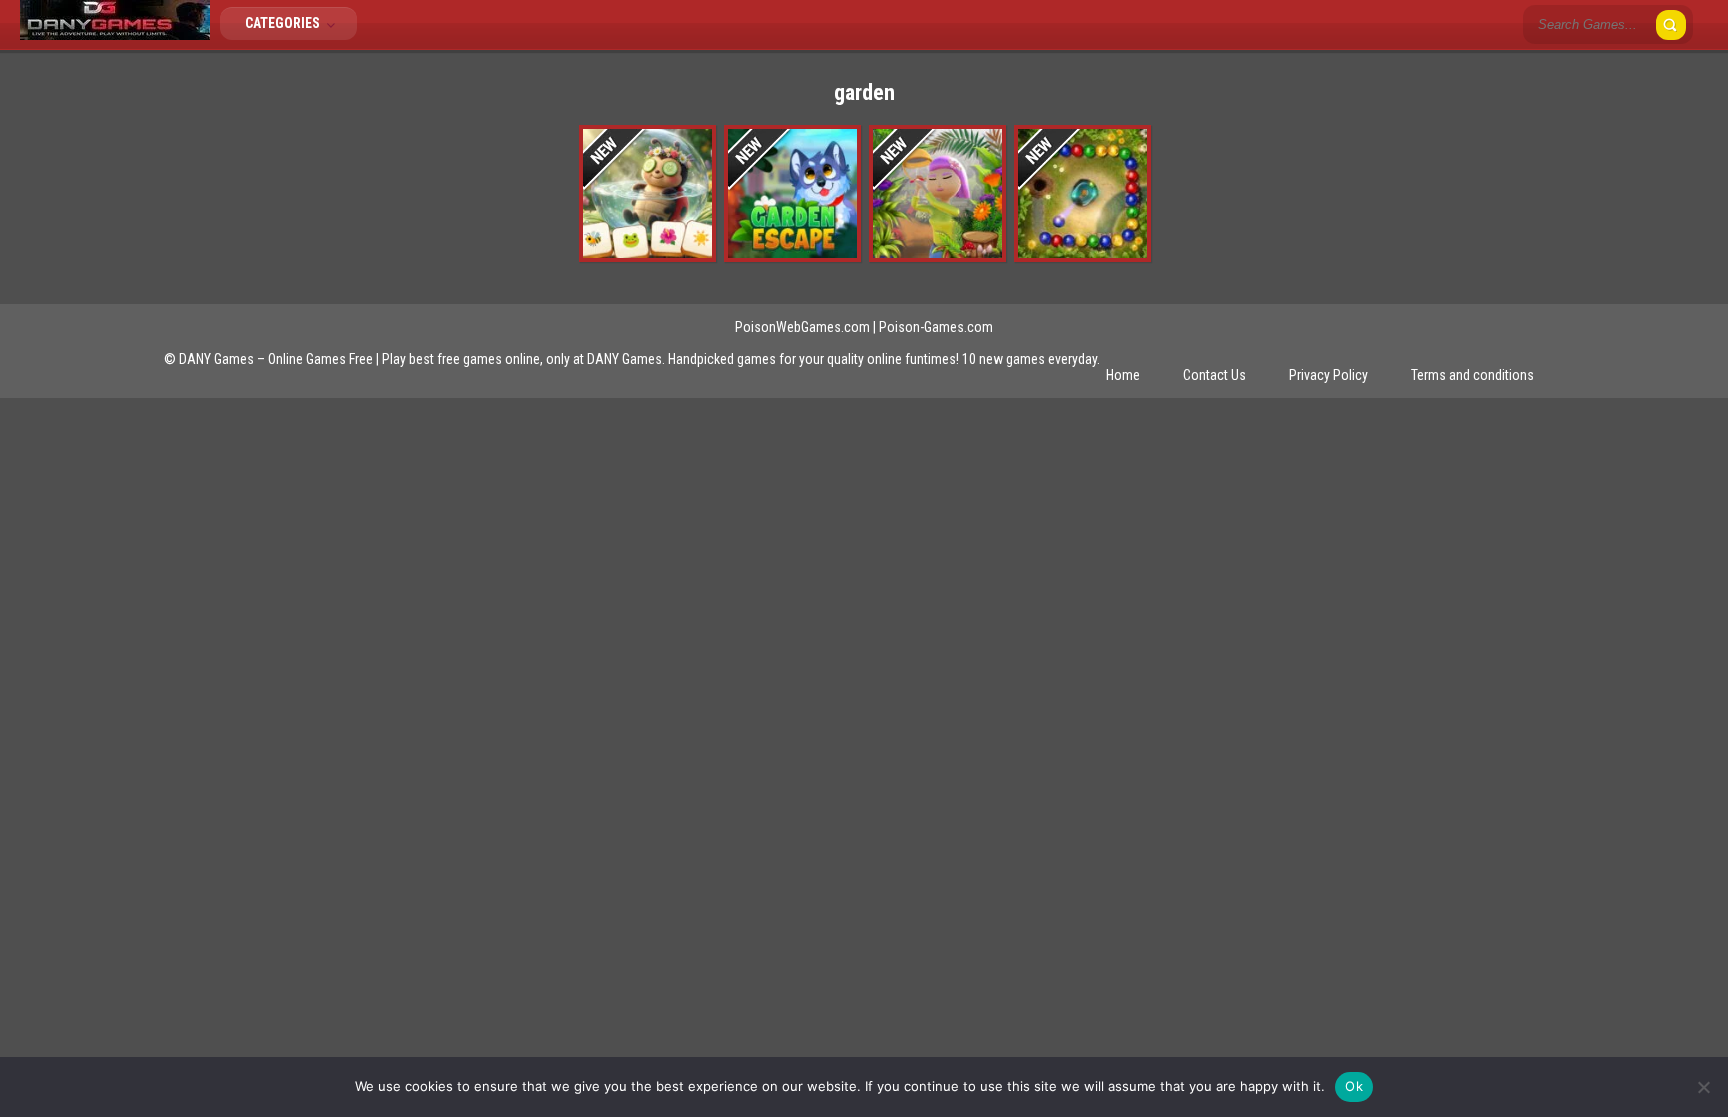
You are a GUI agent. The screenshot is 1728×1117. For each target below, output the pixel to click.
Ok (1354, 1086)
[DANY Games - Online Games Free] (115, 35)
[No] (1703, 1087)
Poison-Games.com (936, 327)
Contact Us (1214, 375)
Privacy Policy (1328, 375)
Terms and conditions (1472, 375)
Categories (284, 23)
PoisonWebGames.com (802, 327)
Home (1123, 375)
